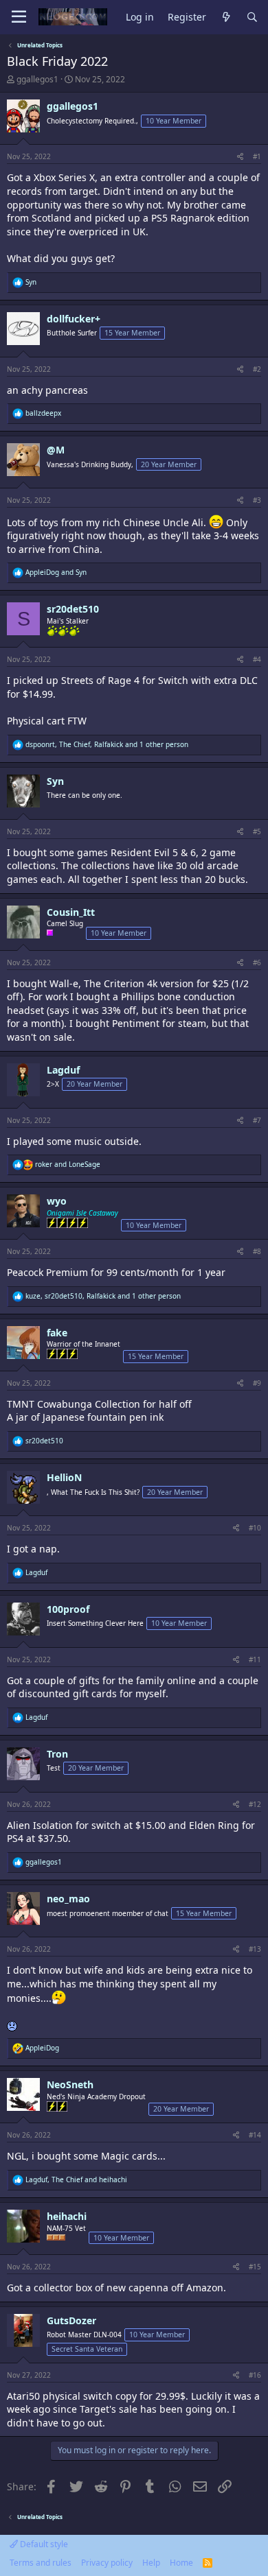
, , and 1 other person (107, 744)
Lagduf (63, 1070)
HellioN (64, 1477)
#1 (257, 156)
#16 (255, 2375)
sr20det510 (73, 609)
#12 (255, 1804)
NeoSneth (70, 2084)
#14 (255, 2135)
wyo (57, 1201)
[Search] (252, 17)
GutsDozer (71, 2320)
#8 (257, 1251)
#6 (257, 962)
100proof (68, 1609)
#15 (255, 2267)
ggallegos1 (37, 79)
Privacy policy (107, 2563)
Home (181, 2563)
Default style (43, 2544)
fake (57, 1333)
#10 (255, 1528)
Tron (57, 1754)
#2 (257, 369)
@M (56, 450)
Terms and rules (41, 2563)
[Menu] (19, 17)
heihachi (67, 2216)
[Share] (240, 156)
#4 (257, 659)
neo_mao (68, 1899)
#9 (257, 1383)
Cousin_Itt (71, 912)
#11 (255, 1659)
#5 (257, 831)
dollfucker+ (74, 319)
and (56, 572)
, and (76, 2179)
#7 (257, 1120)
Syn (55, 781)
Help (151, 2563)
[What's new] (226, 17)
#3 (257, 500)
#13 (255, 1949)
